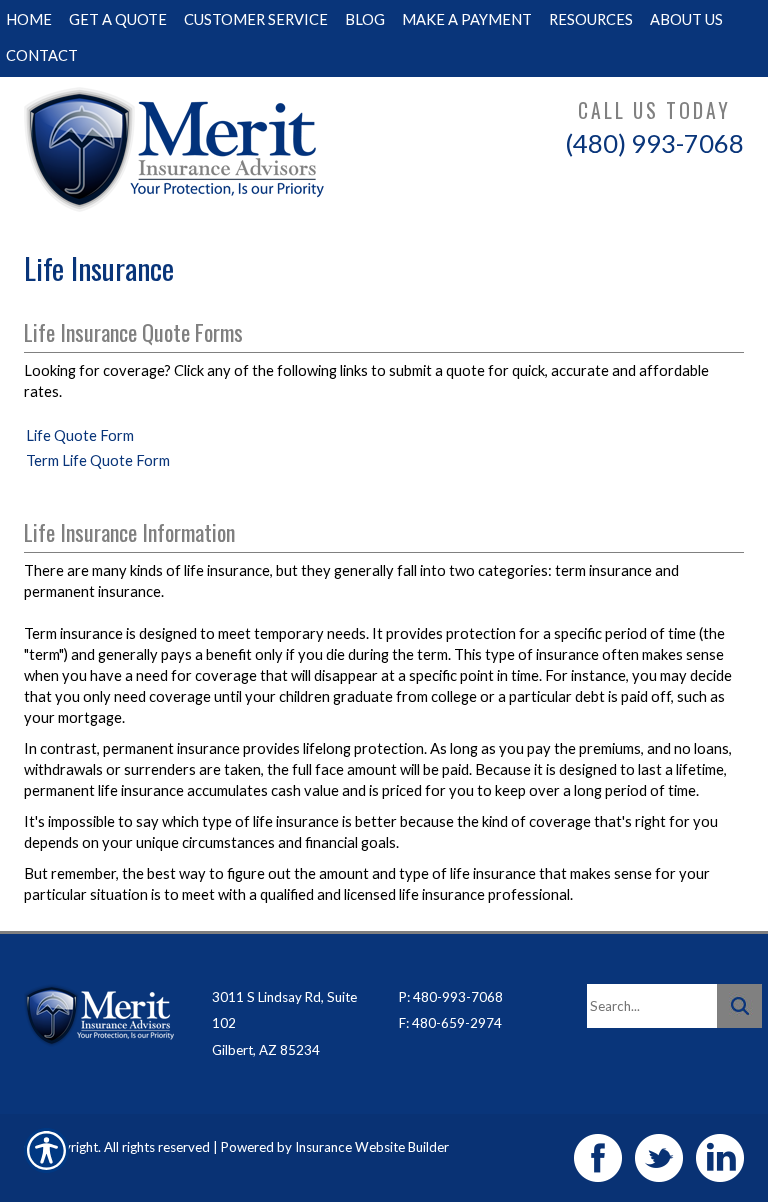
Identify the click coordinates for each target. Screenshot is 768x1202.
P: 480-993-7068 (451, 997)
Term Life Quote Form (98, 460)
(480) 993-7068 (654, 143)
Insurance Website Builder (372, 1147)
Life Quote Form (80, 435)
